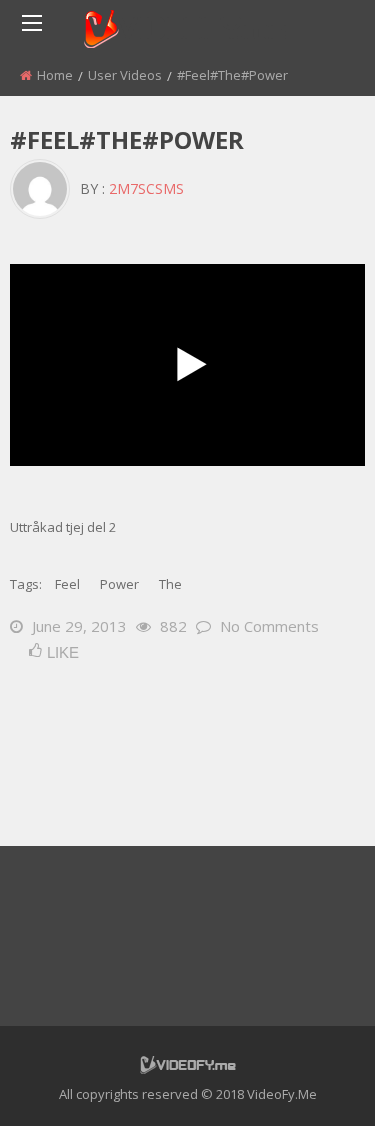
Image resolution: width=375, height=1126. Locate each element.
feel (67, 584)
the (170, 584)
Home (55, 75)
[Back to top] (310, 1081)
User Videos (125, 75)
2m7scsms (146, 188)
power (119, 584)
